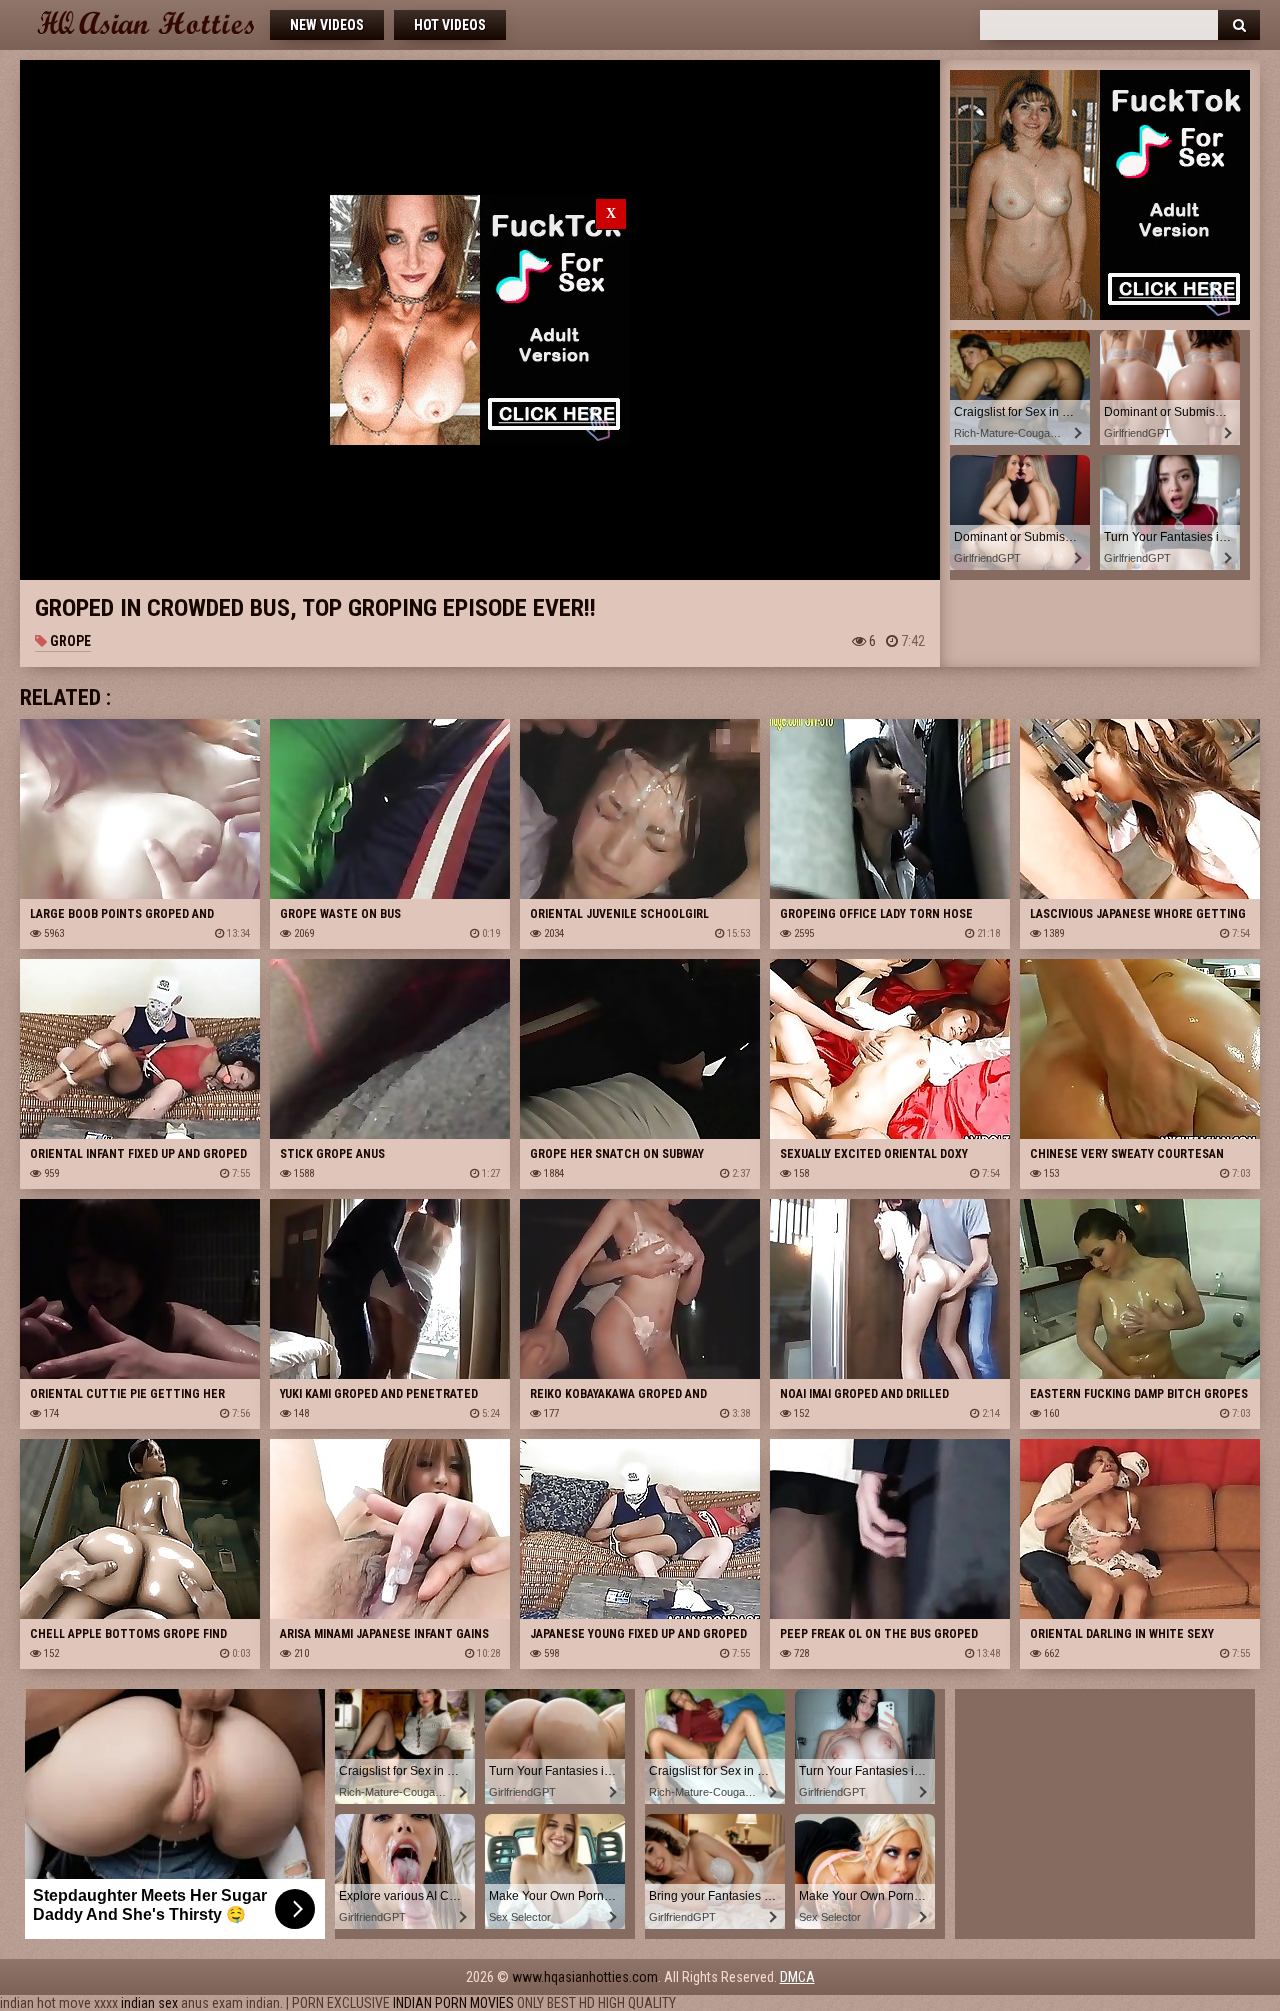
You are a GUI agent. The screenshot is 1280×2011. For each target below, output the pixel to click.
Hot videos (450, 25)
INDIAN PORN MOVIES (453, 2003)
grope (69, 641)
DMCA (797, 1977)
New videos (327, 25)
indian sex (149, 2003)
